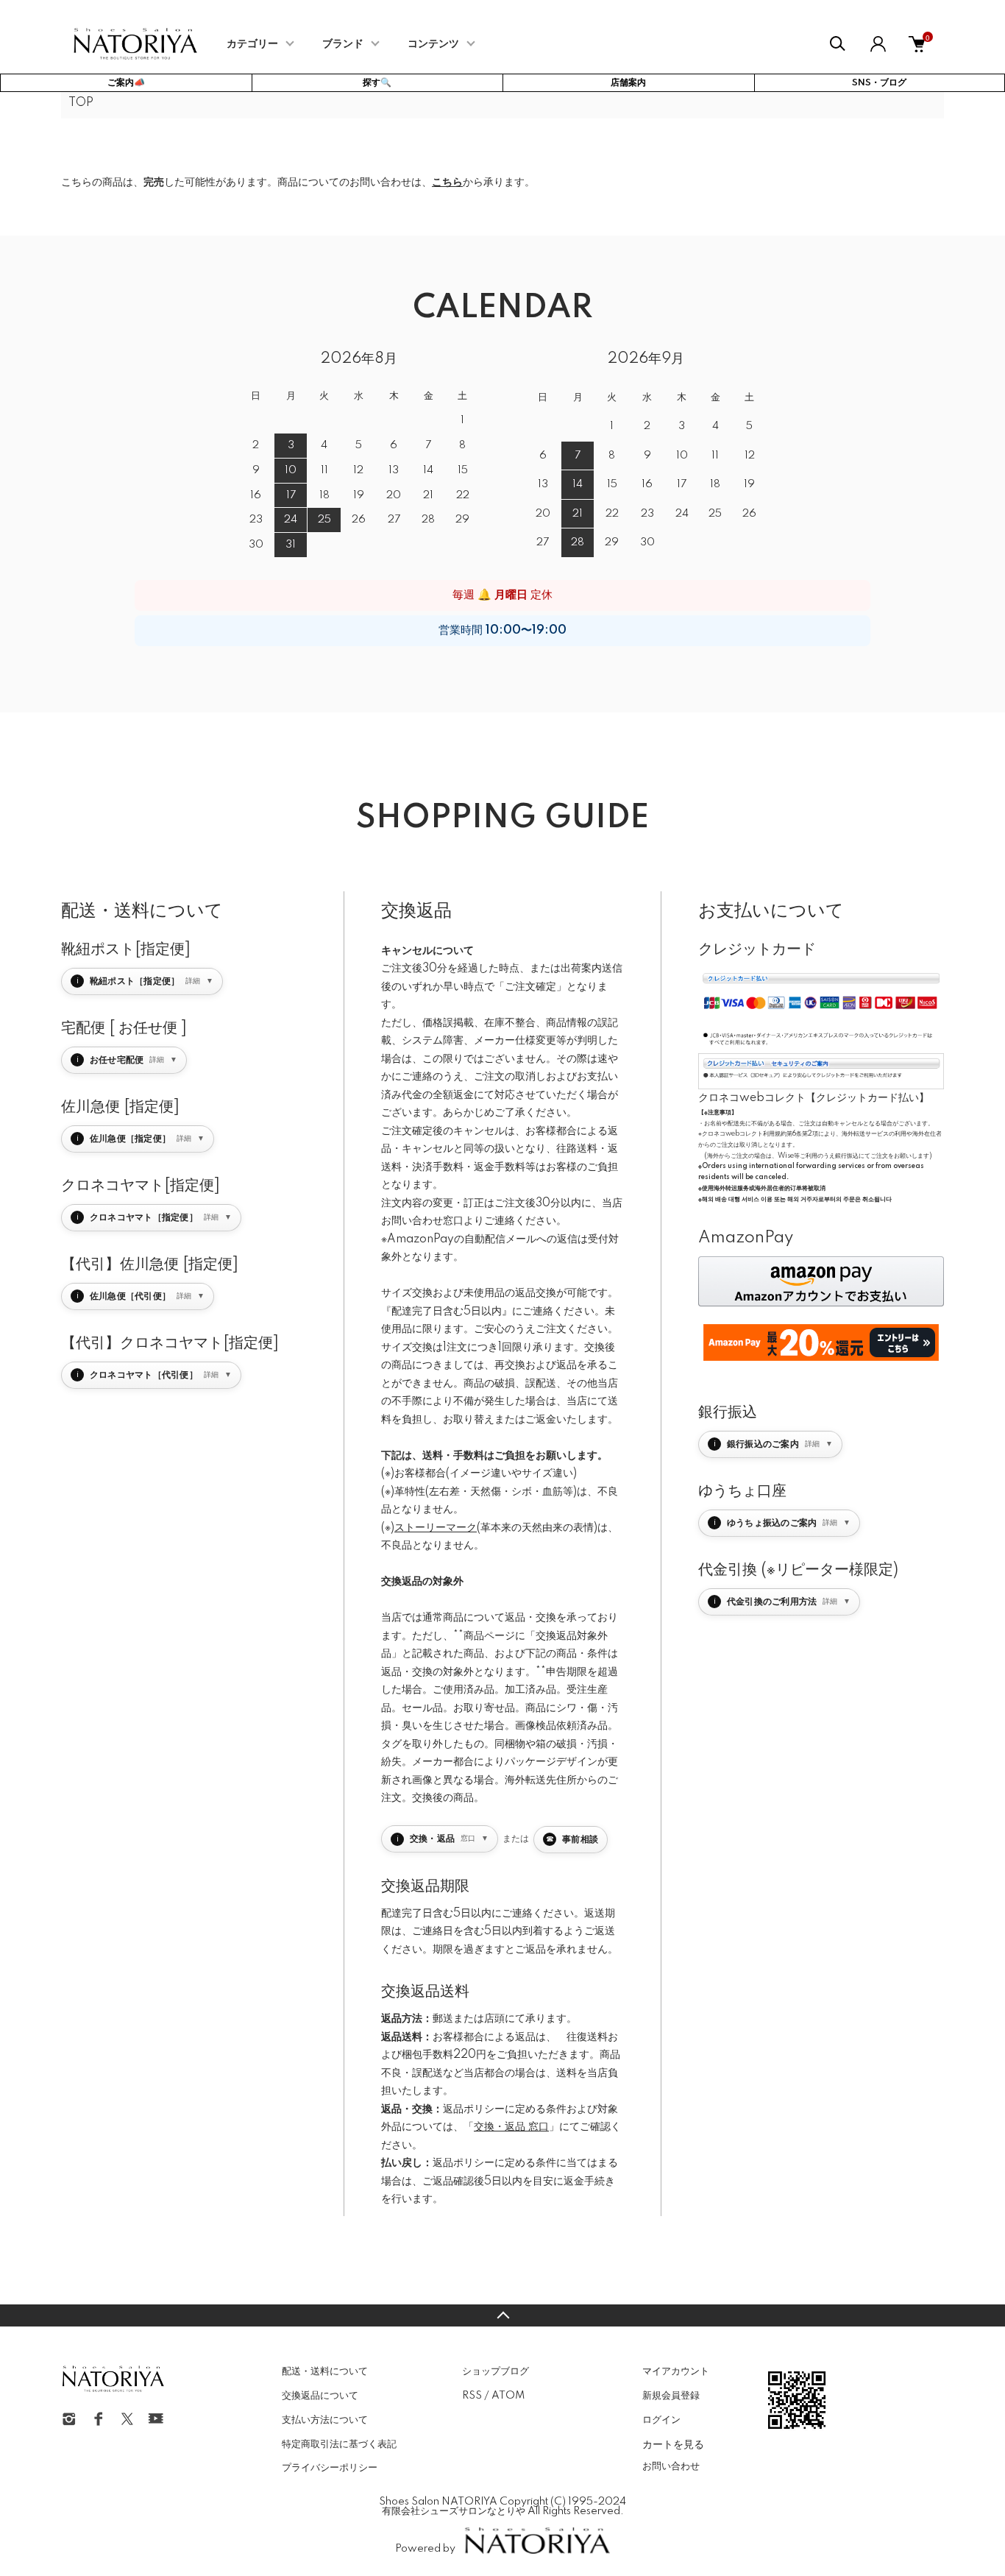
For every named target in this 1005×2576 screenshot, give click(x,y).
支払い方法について (325, 2420)
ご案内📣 (126, 83)
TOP (81, 103)
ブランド (343, 44)
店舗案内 (628, 83)
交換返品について (320, 2396)
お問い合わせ (671, 2466)
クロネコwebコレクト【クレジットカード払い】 (814, 1098)
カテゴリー (252, 44)
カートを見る (673, 2444)
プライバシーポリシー (330, 2468)
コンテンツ (433, 44)
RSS (472, 2396)
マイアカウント (676, 2371)
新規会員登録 (671, 2396)
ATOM (508, 2396)
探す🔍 (377, 83)
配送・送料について (325, 2371)
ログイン (661, 2420)
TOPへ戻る (502, 2315)
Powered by (425, 2549)
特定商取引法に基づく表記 (339, 2444)
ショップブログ (496, 2371)
